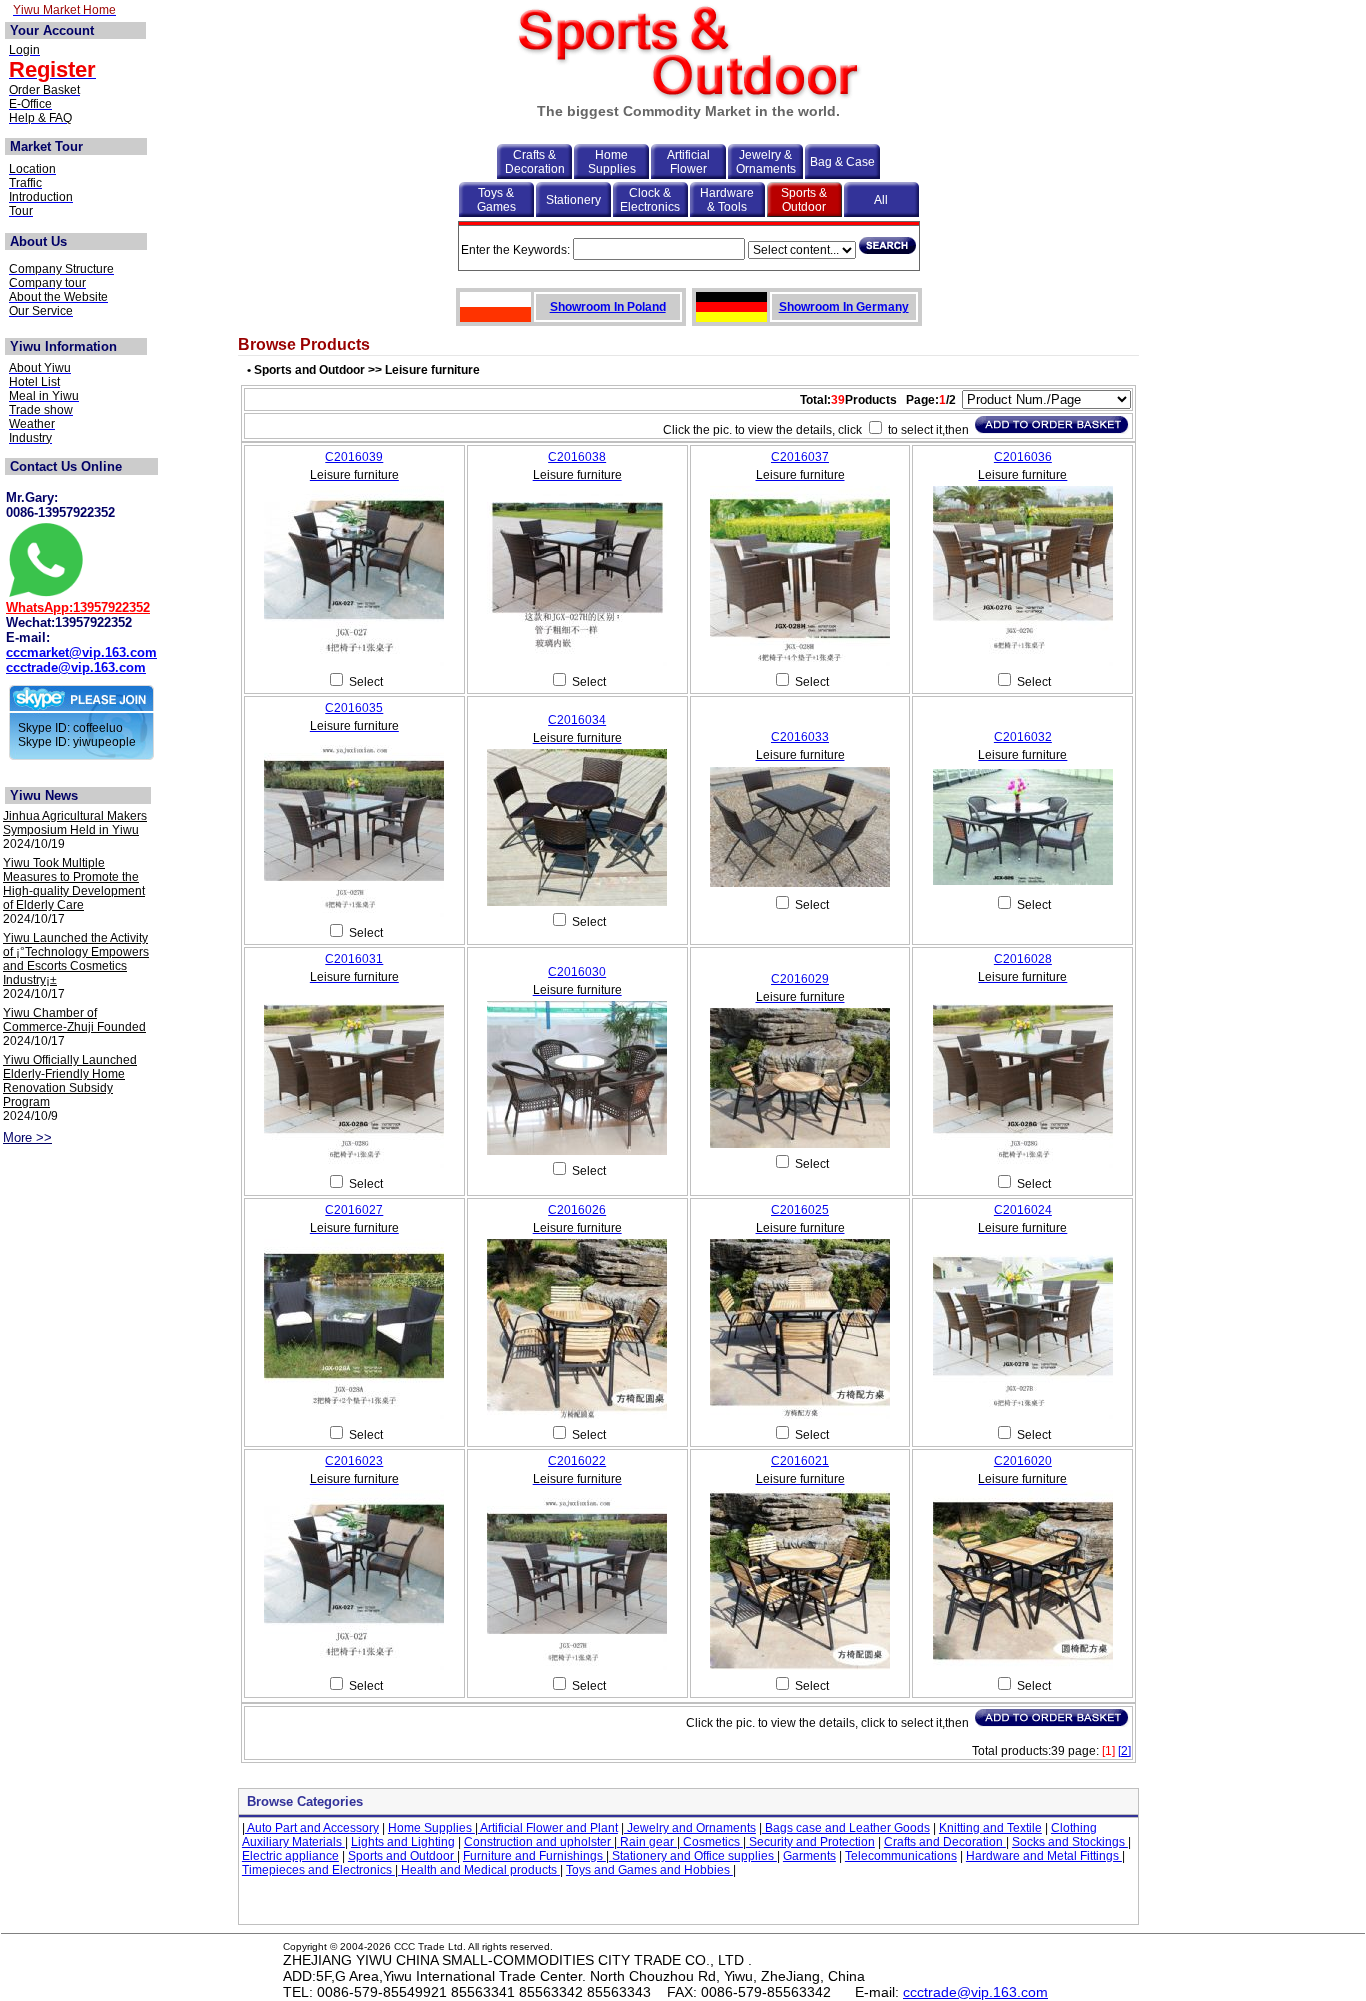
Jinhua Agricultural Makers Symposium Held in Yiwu (75, 823)
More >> (27, 1137)
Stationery (573, 200)
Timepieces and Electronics (318, 1870)
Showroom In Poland (608, 307)
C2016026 (577, 1210)
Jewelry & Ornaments (766, 162)
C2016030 (577, 972)
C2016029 (800, 979)
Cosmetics (711, 1842)
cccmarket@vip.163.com (81, 652)
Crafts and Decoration (945, 1842)
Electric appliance (290, 1856)
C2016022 (577, 1461)
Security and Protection (810, 1842)
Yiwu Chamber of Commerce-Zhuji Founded (74, 1020)
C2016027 (354, 1210)
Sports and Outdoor (402, 1856)
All (881, 200)
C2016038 (577, 457)
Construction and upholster (539, 1842)
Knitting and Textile (990, 1828)
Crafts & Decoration (535, 162)
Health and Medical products (479, 1870)
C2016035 (354, 708)
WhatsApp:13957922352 (78, 607)
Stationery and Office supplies (693, 1856)
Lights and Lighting (403, 1842)
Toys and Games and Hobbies (649, 1870)
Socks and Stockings (1070, 1842)
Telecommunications (901, 1856)
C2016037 (800, 457)
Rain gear (647, 1842)
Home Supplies (612, 162)
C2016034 (577, 720)
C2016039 (354, 457)
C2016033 (800, 737)
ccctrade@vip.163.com (76, 667)
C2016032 (1023, 737)
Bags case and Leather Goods (846, 1828)
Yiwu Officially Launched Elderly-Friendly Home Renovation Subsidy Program (70, 1081)
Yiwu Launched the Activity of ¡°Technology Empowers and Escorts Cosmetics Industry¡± (76, 959)
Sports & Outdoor (804, 200)
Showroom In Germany (844, 307)
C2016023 (354, 1461)
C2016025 (800, 1210)
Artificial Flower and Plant (548, 1828)
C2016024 (1023, 1210)
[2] (1124, 1751)
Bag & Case (842, 162)
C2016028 (1023, 959)
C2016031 (354, 959)
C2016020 (1023, 1461)
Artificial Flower (688, 162)
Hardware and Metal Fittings (1044, 1856)
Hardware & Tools (727, 200)
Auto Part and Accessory (312, 1828)
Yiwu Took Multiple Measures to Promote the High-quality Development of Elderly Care (74, 884)
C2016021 (800, 1461)
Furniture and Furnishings (534, 1856)
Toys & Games (496, 200)
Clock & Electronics (650, 200)
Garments (809, 1856)
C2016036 (1023, 457)
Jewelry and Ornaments (690, 1828)
